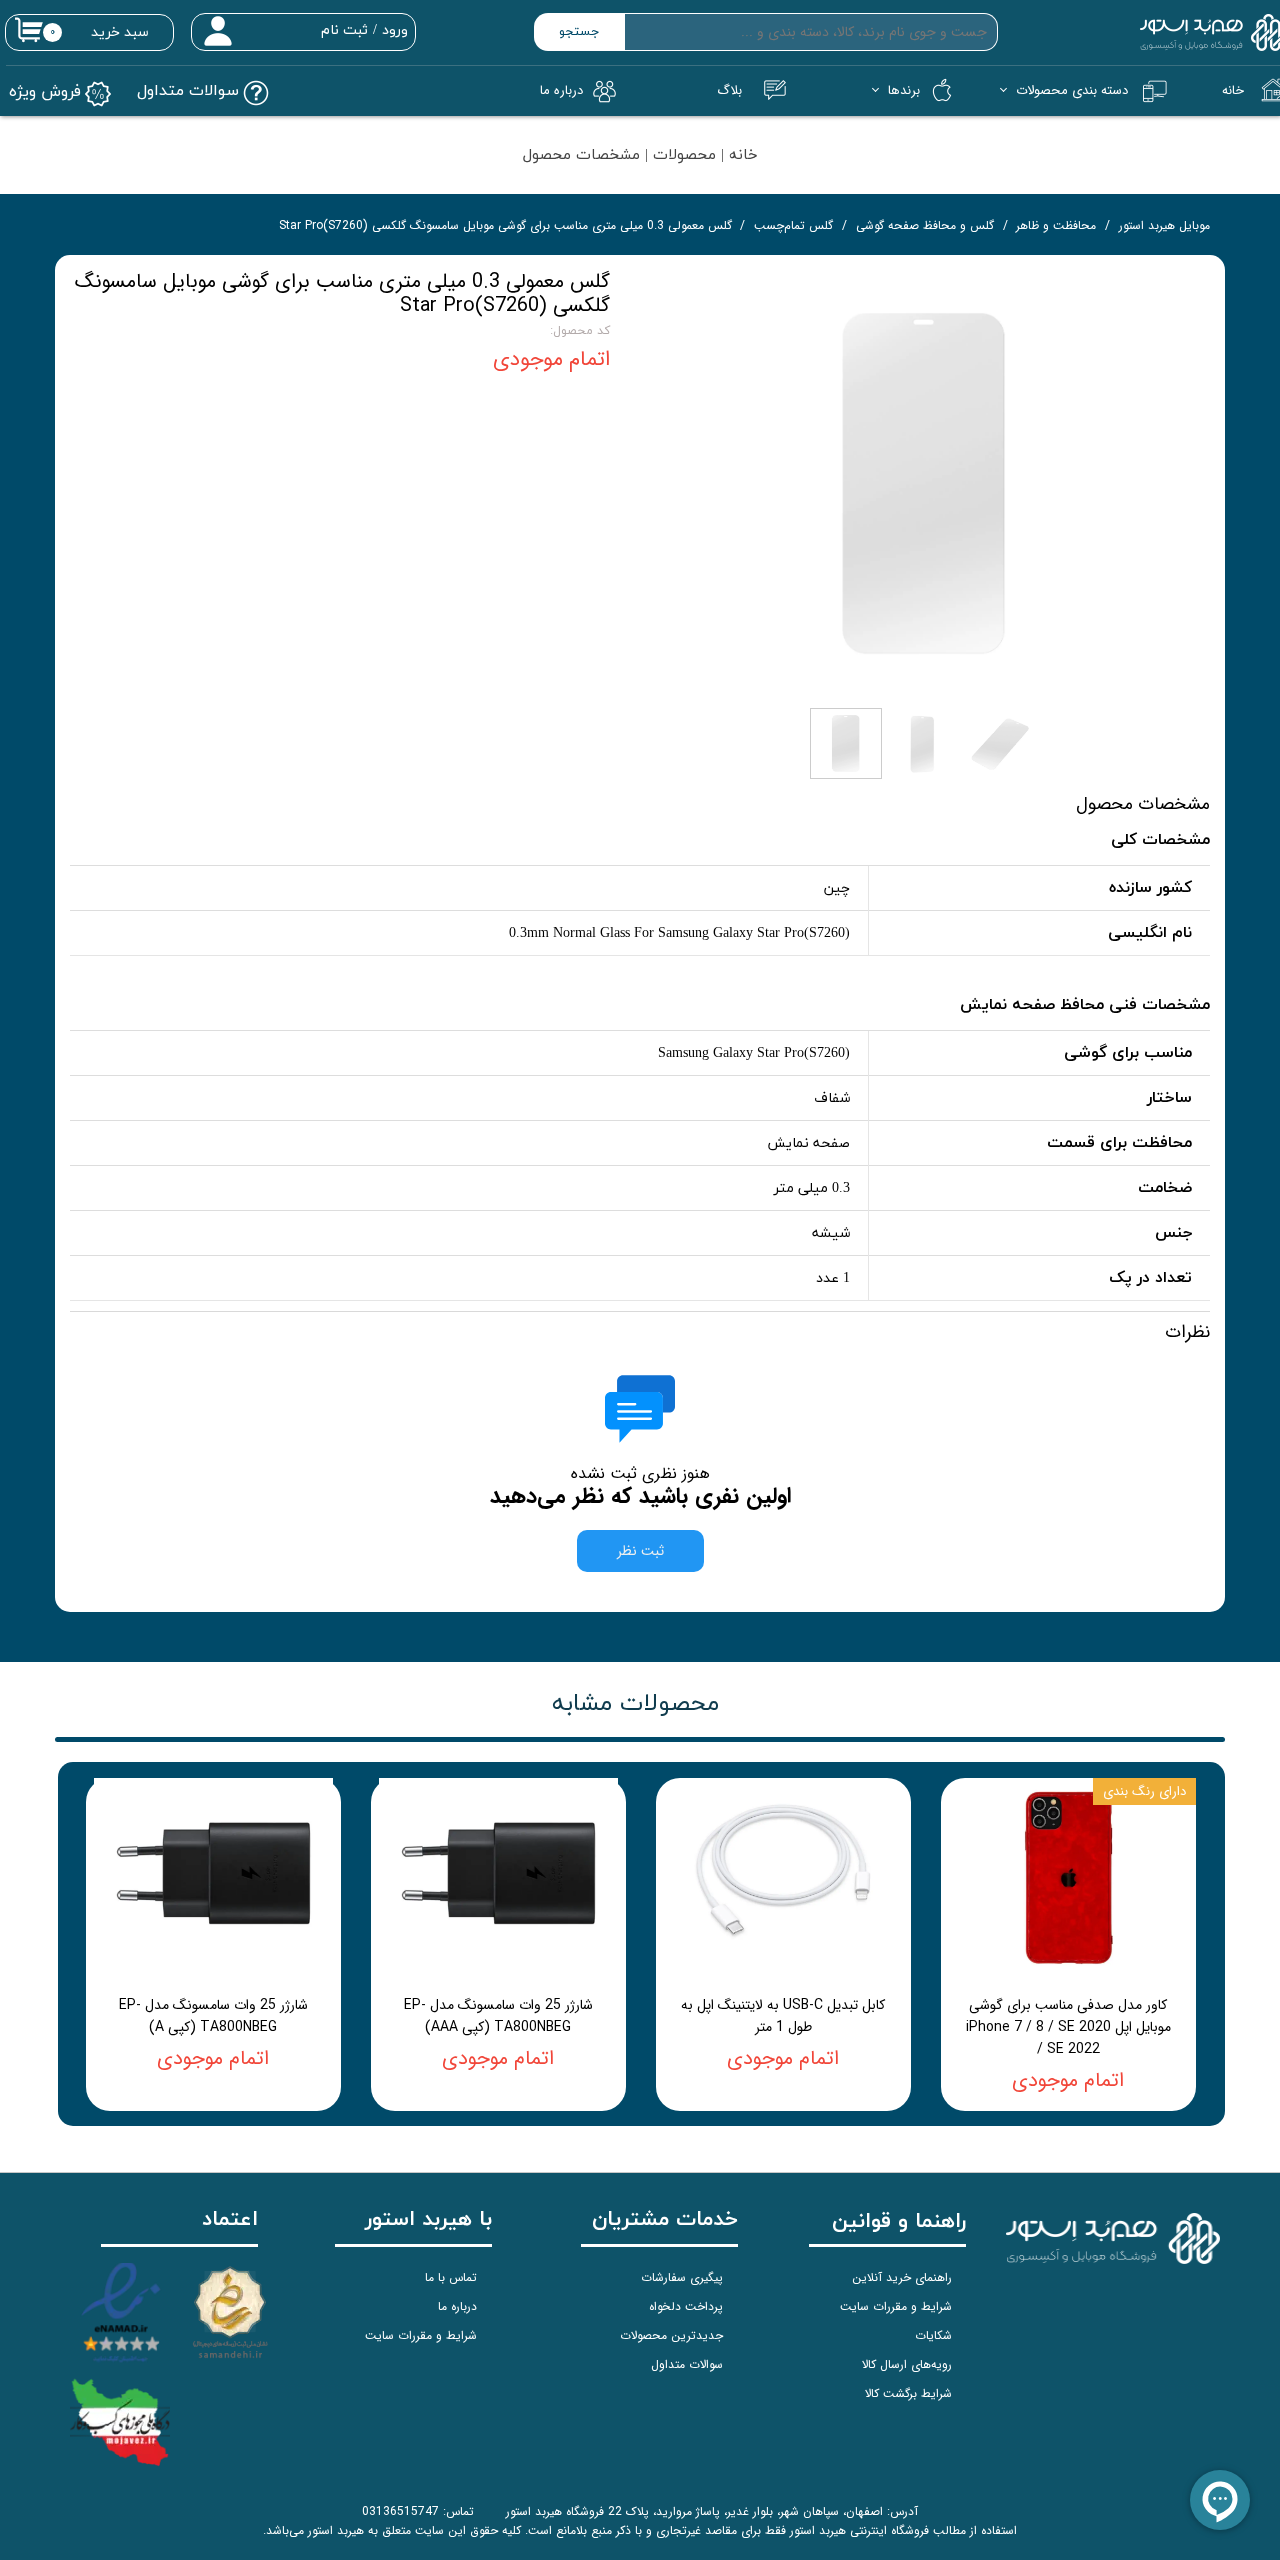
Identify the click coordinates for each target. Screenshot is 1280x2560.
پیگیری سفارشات (682, 2277)
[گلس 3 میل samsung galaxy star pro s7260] (925, 484)
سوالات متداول (687, 2364)
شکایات (933, 2335)
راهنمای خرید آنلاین (902, 2277)
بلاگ (729, 90)
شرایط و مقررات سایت (896, 2306)
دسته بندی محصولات (1072, 90)
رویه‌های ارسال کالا (907, 2364)
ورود (395, 30)
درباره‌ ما (561, 90)
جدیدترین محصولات (671, 2335)
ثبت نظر (640, 1551)
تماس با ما (451, 2277)
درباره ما (457, 2306)
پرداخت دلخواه (686, 2306)
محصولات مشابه (635, 1704)
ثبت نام (344, 30)
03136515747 (400, 2511)
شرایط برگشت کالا (908, 2393)
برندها (904, 90)
